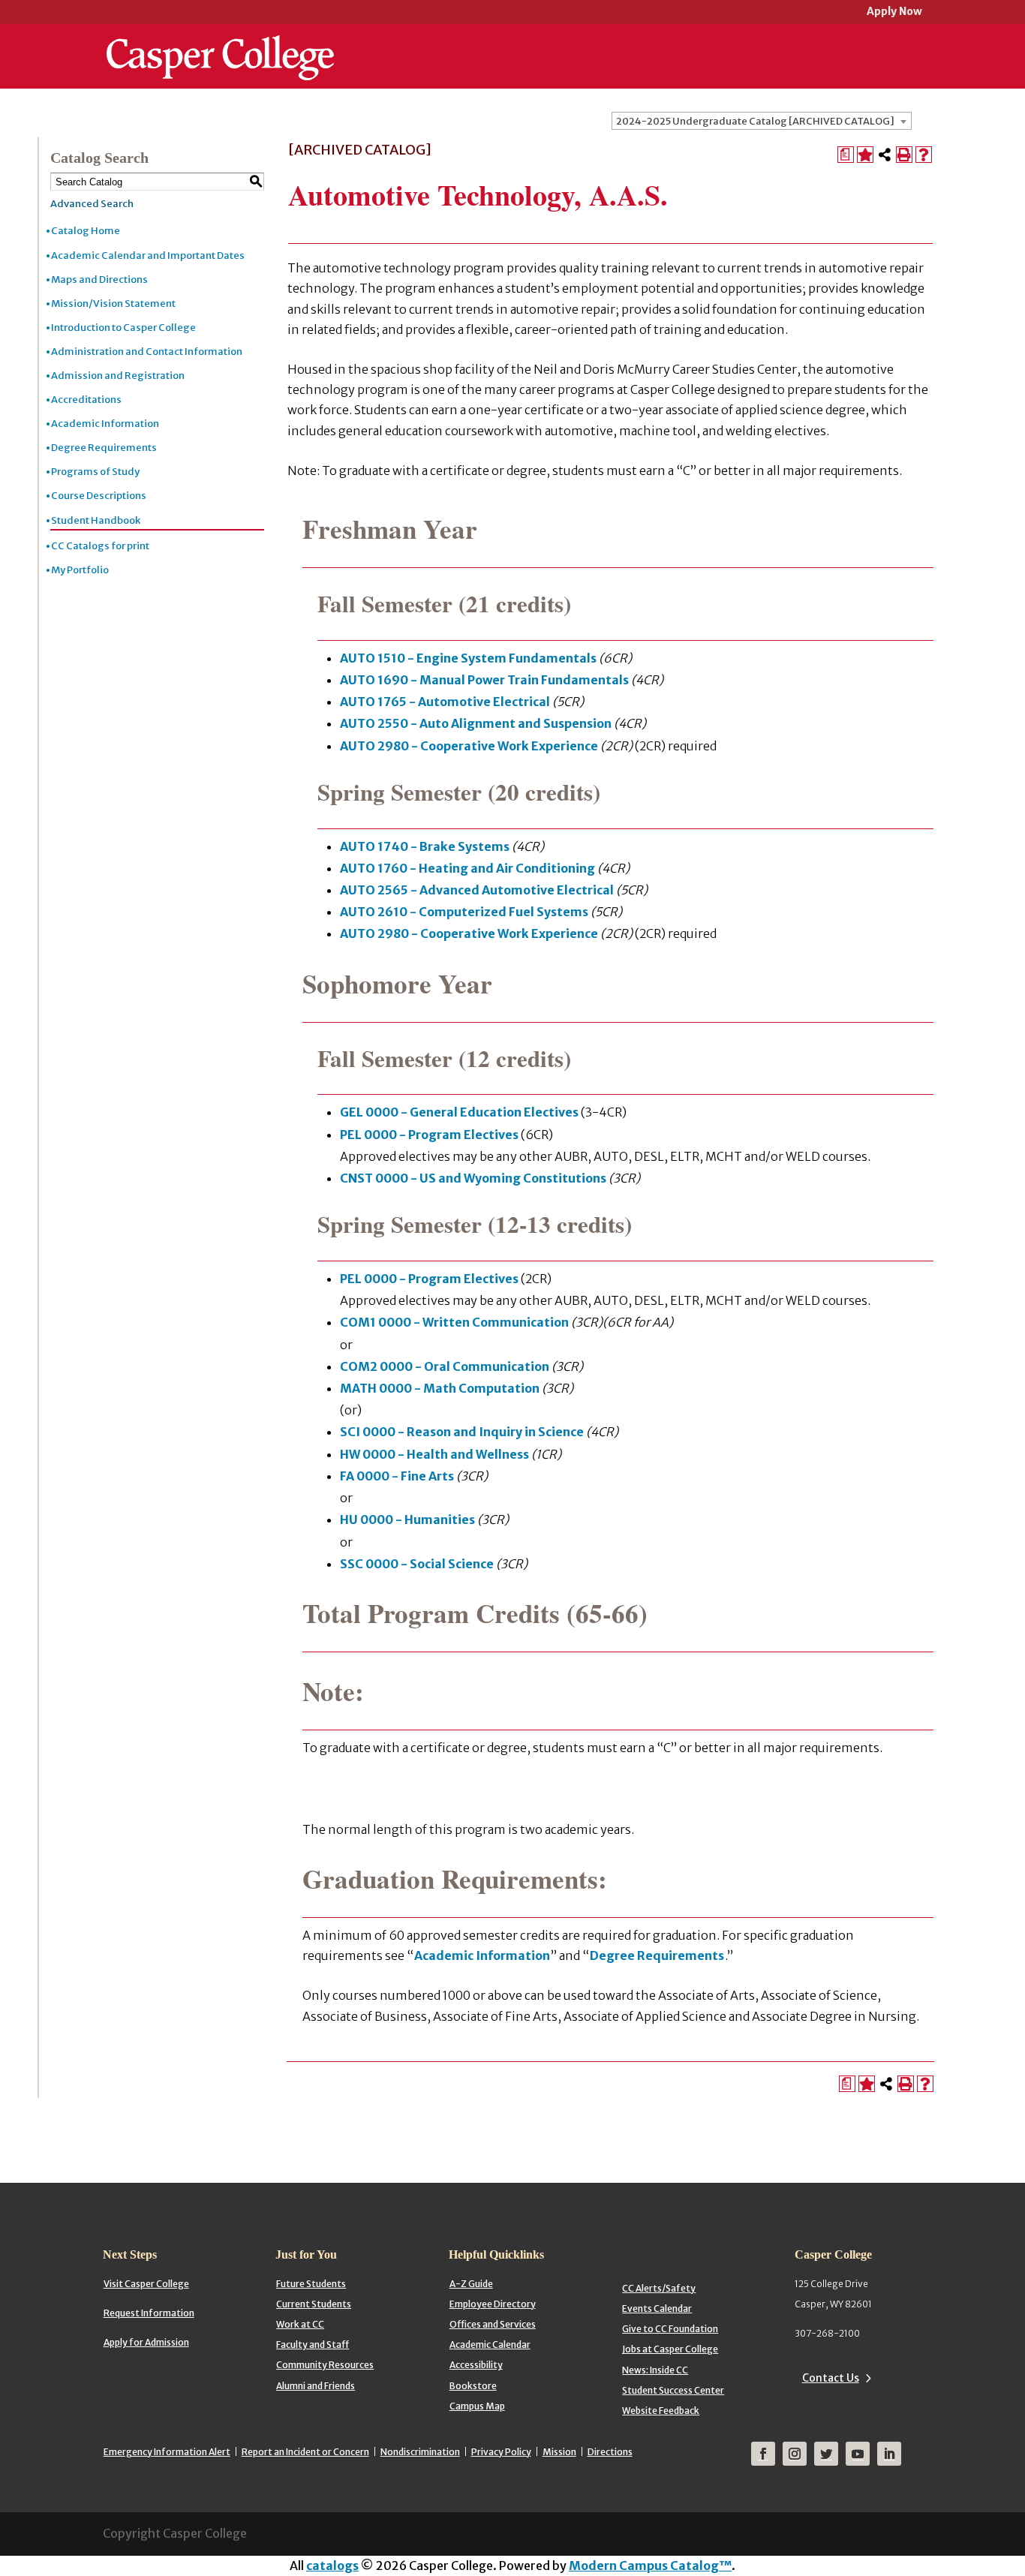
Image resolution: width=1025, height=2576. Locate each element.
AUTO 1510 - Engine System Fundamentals (468, 658)
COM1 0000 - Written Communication (454, 1322)
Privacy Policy (501, 2452)
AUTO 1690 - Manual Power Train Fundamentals (484, 680)
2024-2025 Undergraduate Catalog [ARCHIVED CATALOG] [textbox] (755, 121)
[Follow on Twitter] (826, 2454)
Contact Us (831, 2378)
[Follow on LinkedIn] (889, 2454)
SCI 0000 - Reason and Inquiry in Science (462, 1432)
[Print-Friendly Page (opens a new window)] (904, 155)
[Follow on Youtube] (858, 2454)
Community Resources (325, 2365)
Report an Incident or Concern (305, 2452)
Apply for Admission (146, 2342)
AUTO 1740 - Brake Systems (425, 846)
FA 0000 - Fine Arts (397, 1476)
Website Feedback (661, 2411)
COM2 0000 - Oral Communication (445, 1366)
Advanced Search (92, 204)
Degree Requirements (104, 448)
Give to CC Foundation (670, 2329)
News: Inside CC (655, 2370)
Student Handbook (96, 520)
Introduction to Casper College (123, 328)
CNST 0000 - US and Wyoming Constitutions (473, 1178)
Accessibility (476, 2365)
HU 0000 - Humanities (407, 1519)
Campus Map (477, 2406)
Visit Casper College (146, 2284)
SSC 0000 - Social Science (417, 1564)
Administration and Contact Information (147, 352)
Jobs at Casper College (670, 2349)
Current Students (314, 2304)
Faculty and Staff (313, 2345)
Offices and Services (493, 2324)
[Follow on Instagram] (795, 2454)
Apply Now (894, 12)
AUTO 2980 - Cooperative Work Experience (469, 746)
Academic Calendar (490, 2345)
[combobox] (762, 121)
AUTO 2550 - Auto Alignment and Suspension (476, 723)
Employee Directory (493, 2304)
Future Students (311, 2284)
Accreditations (86, 400)
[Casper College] (220, 44)
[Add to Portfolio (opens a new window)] (865, 155)
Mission (559, 2452)
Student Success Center (673, 2390)
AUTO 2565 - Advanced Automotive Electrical (477, 890)
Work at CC (300, 2324)
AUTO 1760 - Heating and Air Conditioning (467, 868)
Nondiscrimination (420, 2452)
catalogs (332, 2565)
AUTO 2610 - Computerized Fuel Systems (464, 912)
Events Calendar (657, 2308)
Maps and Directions (99, 280)
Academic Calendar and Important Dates (148, 255)
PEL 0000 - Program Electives (429, 1135)
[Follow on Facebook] (763, 2454)
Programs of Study (95, 472)
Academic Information (105, 424)
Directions (610, 2452)
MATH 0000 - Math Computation (440, 1388)
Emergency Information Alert (167, 2452)
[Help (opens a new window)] (924, 155)
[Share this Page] (885, 155)
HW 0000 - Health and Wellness (434, 1454)
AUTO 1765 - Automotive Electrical (445, 702)
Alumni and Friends (316, 2386)
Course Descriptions (99, 496)
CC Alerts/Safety (659, 2288)
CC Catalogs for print (100, 546)
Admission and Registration (118, 376)
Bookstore (473, 2386)
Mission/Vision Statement (113, 304)
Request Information (149, 2313)
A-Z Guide (471, 2284)
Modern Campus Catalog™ (650, 2565)
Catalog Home (86, 231)
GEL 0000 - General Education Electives (459, 1112)
